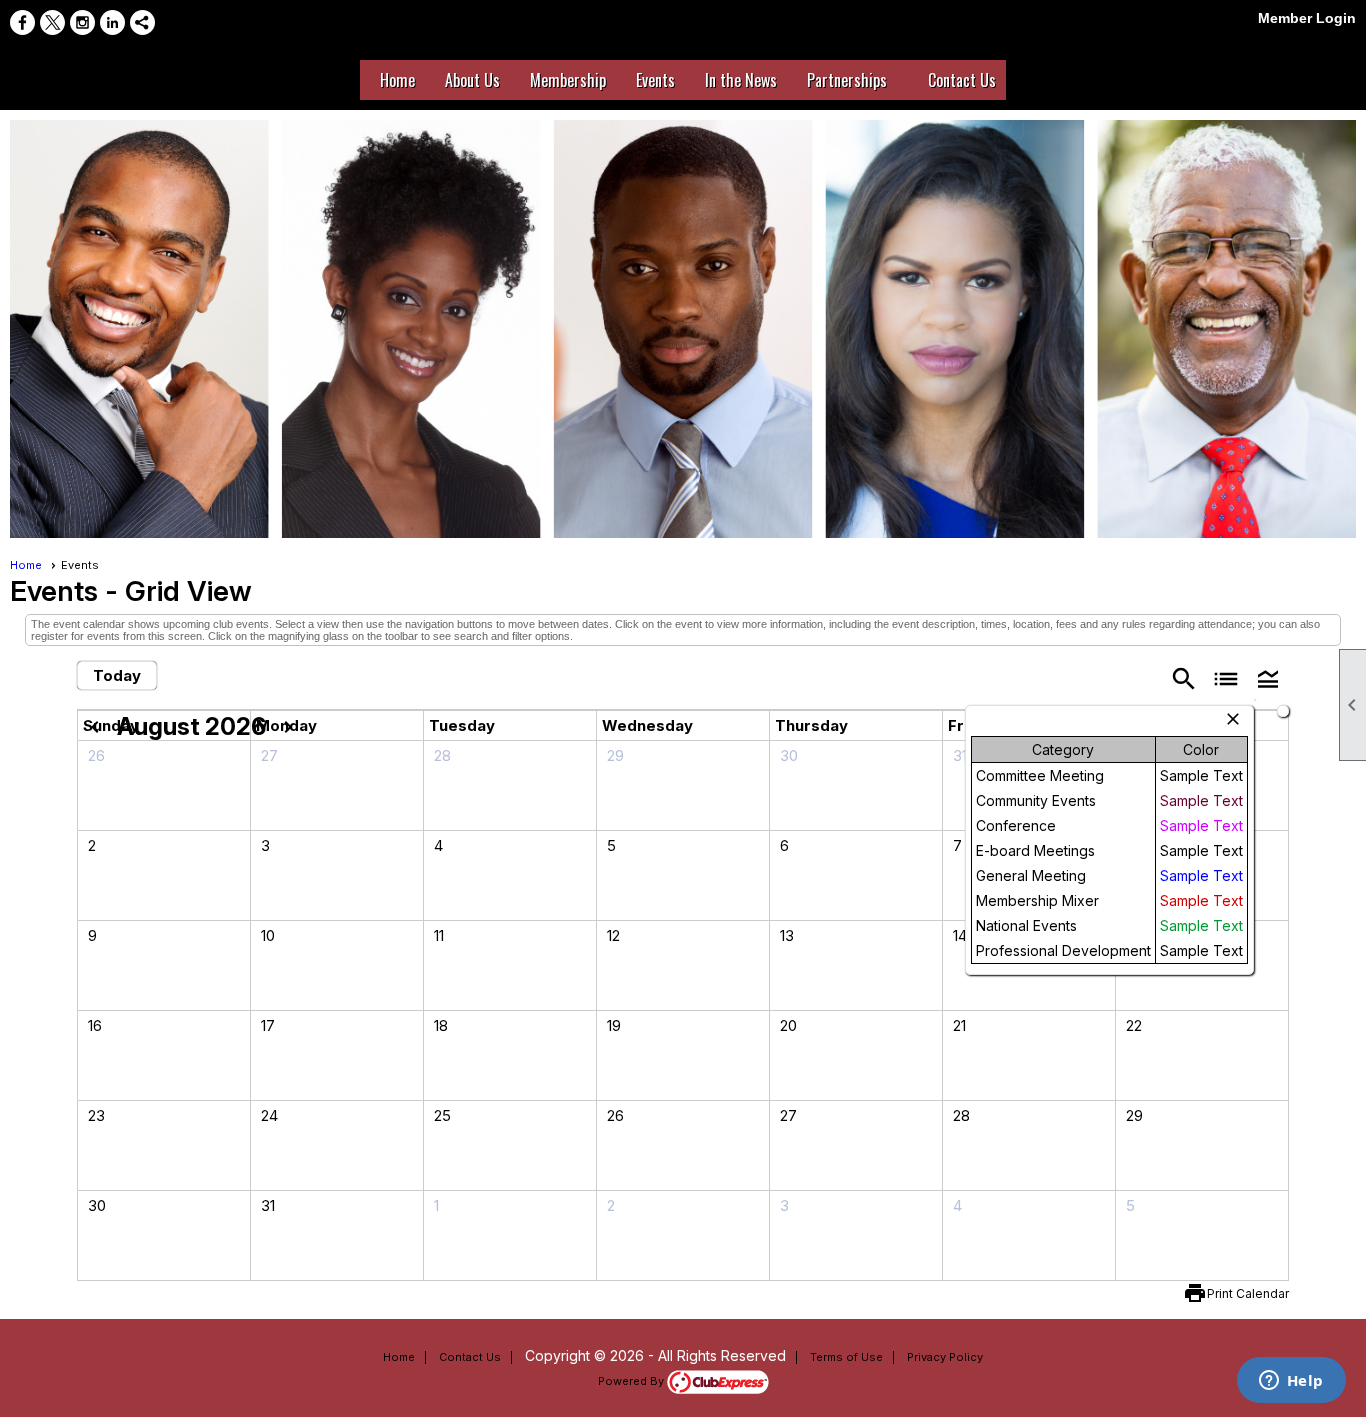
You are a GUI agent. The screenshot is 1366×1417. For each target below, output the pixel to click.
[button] (1268, 677)
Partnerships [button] (847, 80)
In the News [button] (741, 80)
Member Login (1307, 18)
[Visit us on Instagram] (82, 22)
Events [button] (655, 80)
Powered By (632, 1381)
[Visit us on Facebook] (22, 22)
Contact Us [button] (962, 80)
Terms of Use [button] (846, 1357)
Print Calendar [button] (1248, 1293)
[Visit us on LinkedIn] (112, 22)
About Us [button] (472, 80)
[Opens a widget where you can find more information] (1291, 1382)
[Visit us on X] (52, 22)
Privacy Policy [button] (945, 1357)
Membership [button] (568, 80)
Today (117, 675)
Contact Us (470, 1357)
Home (397, 80)
